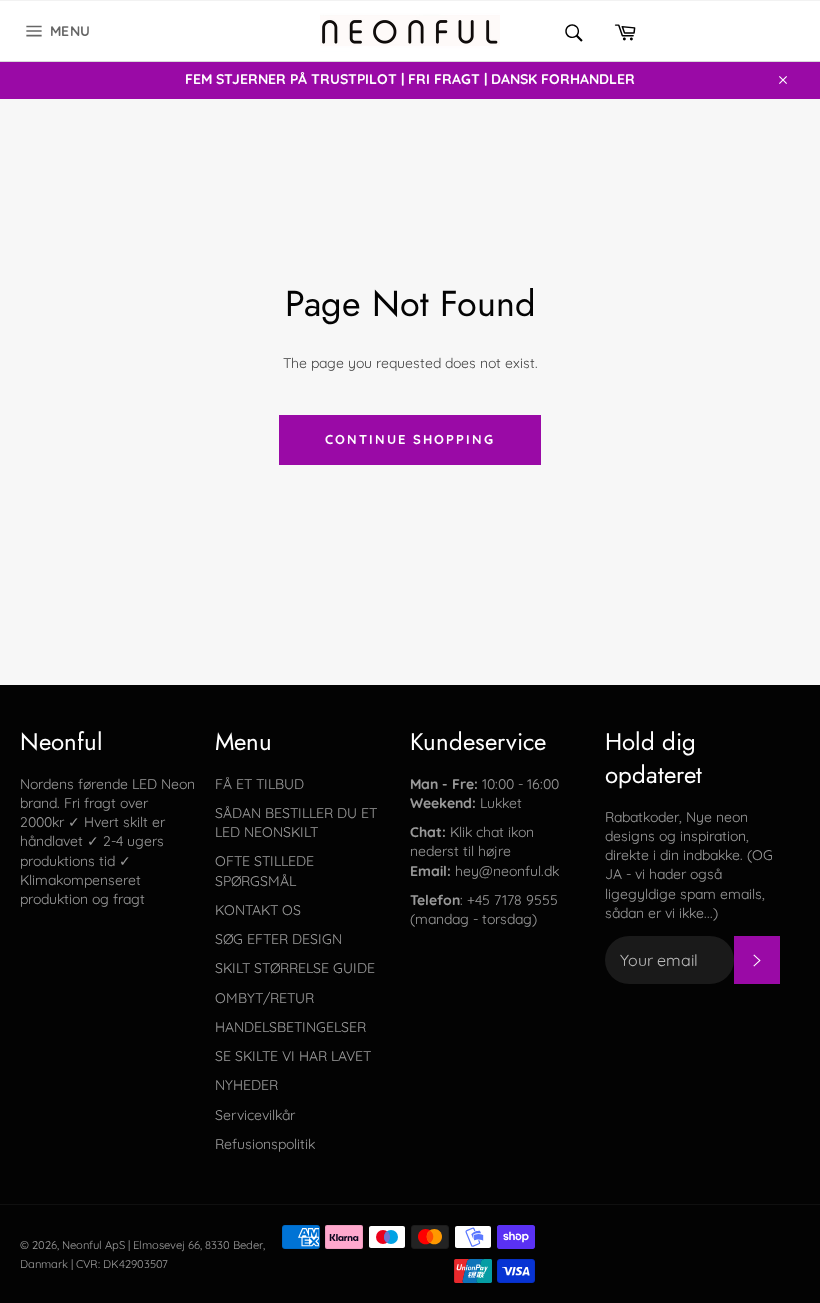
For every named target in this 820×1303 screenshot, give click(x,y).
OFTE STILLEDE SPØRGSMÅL (264, 870)
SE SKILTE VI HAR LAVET (293, 1056)
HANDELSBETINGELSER (290, 1027)
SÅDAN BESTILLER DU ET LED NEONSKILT (296, 822)
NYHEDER (246, 1085)
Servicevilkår (255, 1115)
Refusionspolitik (265, 1144)
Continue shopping (409, 439)
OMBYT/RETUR (264, 998)
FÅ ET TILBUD (259, 784)
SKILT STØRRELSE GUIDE (295, 968)
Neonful (82, 1245)
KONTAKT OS (258, 910)
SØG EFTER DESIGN (278, 939)
